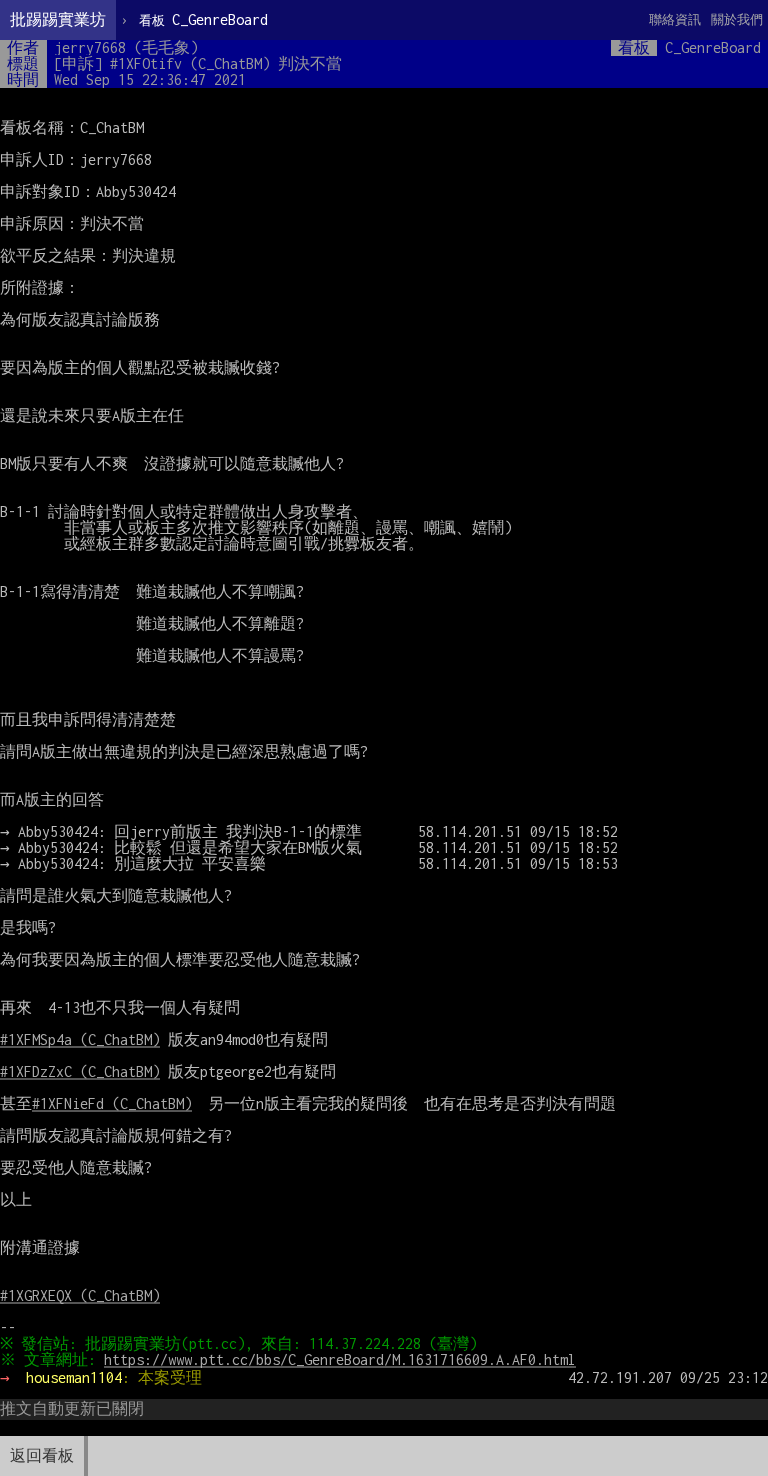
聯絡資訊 (675, 19)
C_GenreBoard (203, 19)
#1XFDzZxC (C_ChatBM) (80, 1071)
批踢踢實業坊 (58, 19)
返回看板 (42, 1455)
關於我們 (737, 19)
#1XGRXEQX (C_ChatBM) (80, 1295)
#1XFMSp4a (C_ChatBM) (80, 1039)
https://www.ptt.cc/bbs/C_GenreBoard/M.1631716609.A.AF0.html (340, 1359)
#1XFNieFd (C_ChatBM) (112, 1103)
